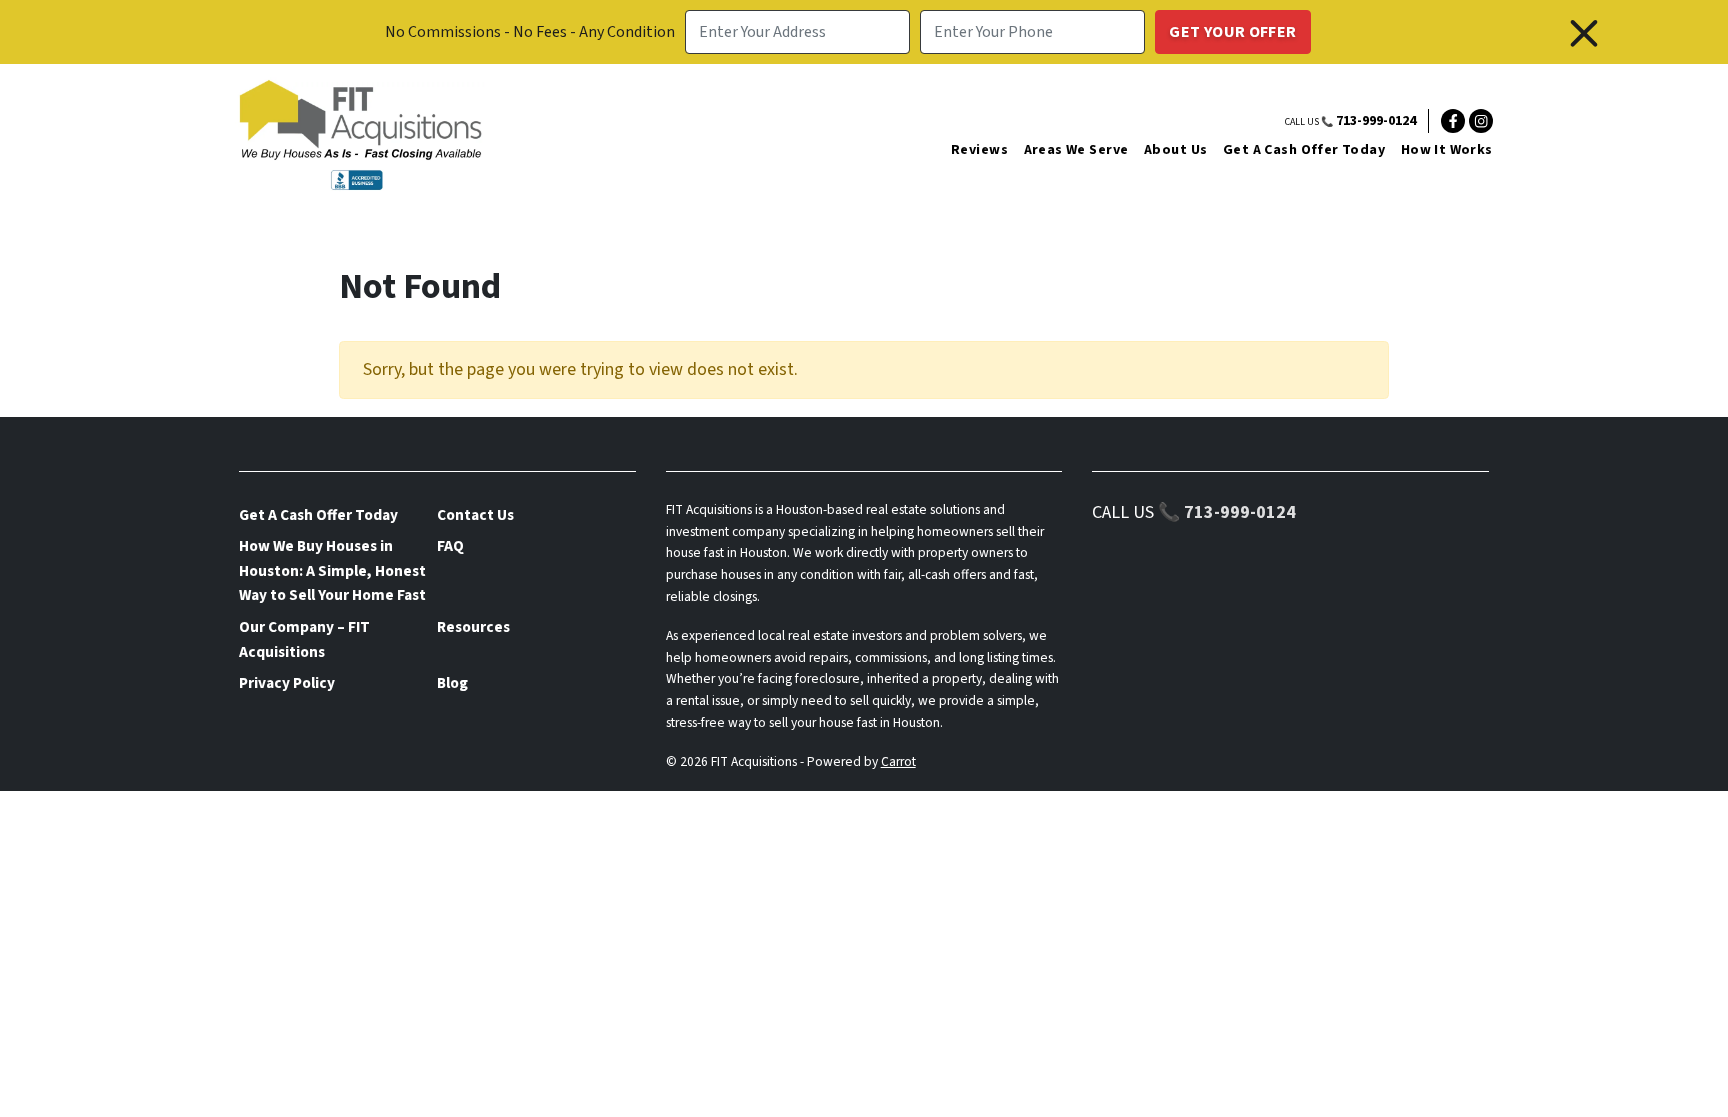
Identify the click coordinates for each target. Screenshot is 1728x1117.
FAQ (450, 546)
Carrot (898, 761)
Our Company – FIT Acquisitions (304, 639)
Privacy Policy (287, 683)
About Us (1175, 150)
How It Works (1447, 150)
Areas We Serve (1076, 150)
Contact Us (475, 515)
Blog (452, 683)
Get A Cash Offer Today (1304, 150)
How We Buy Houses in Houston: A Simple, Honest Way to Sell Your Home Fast (332, 570)
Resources (473, 627)
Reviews (979, 150)
